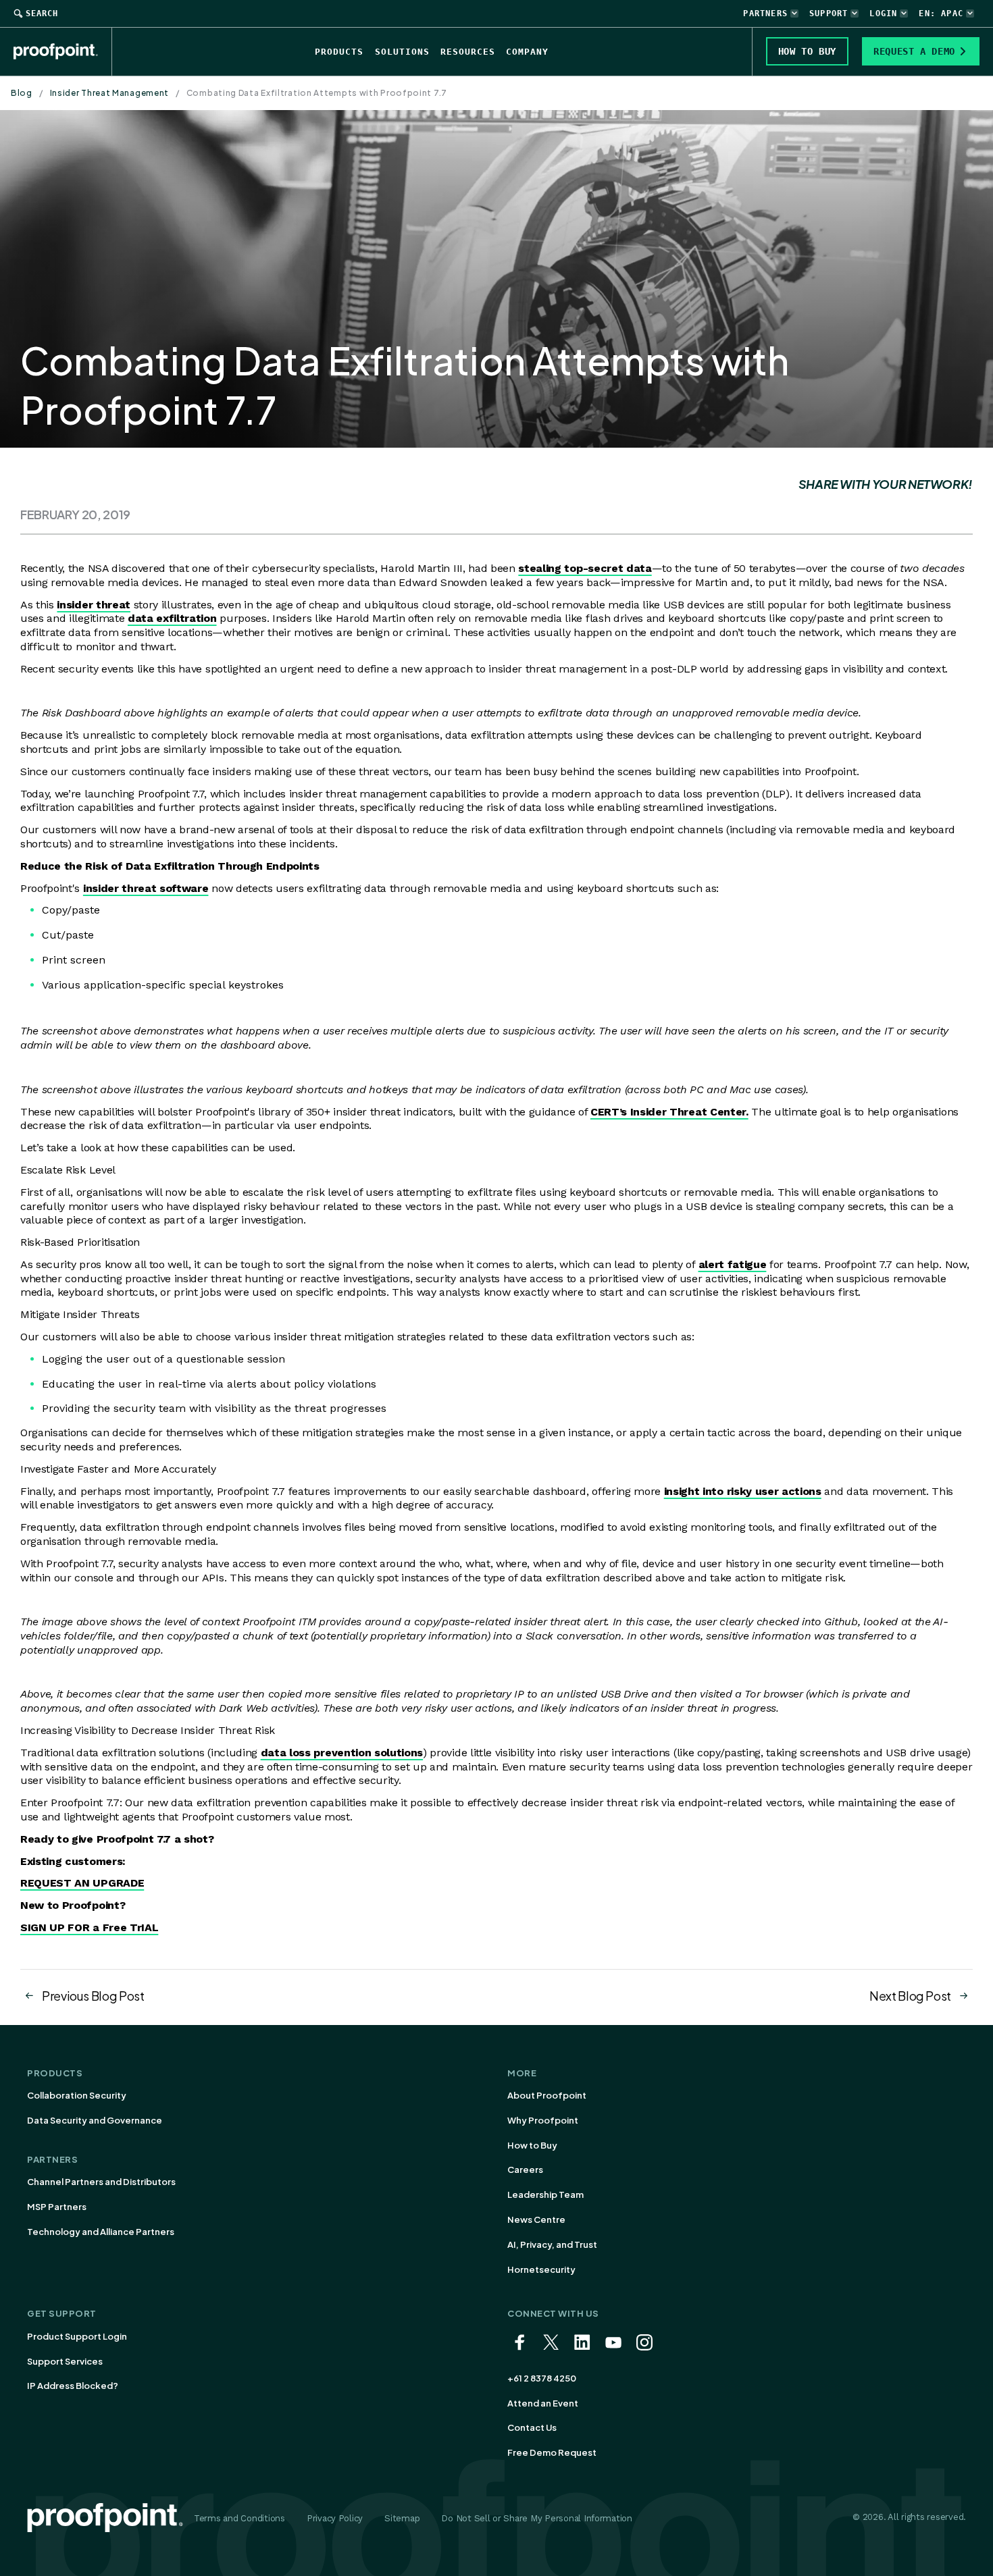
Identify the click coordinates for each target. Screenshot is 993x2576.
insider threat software (146, 888)
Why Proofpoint (543, 2120)
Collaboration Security (77, 2095)
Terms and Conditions (239, 2518)
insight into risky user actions (743, 1491)
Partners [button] (765, 14)
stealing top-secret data (585, 568)
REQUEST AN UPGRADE (82, 1883)
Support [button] (829, 14)
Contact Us (532, 2427)
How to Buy (532, 2145)
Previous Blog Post (93, 1996)
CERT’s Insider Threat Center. (669, 1112)
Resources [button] (468, 52)
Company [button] (527, 52)
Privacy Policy (335, 2518)
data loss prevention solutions (342, 1753)
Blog (22, 93)
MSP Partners (57, 2207)
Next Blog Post (910, 1996)
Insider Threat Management (110, 93)
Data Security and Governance (95, 2120)
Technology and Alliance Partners (101, 2232)
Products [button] (339, 52)
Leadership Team (545, 2194)
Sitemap (402, 2518)
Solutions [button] (402, 52)
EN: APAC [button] (941, 14)
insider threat (94, 605)
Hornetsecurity (541, 2269)
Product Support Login (77, 2336)
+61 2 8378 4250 (542, 2378)
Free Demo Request (552, 2452)
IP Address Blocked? (73, 2386)
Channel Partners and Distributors (101, 2182)
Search (42, 14)
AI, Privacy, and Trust (552, 2244)
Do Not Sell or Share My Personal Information (537, 2518)
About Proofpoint (547, 2095)
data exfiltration (172, 618)
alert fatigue (733, 1264)
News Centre (536, 2219)
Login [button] (883, 14)
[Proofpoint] (63, 51)
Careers (525, 2170)
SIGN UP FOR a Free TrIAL (89, 1927)
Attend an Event (543, 2403)
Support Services (65, 2361)
